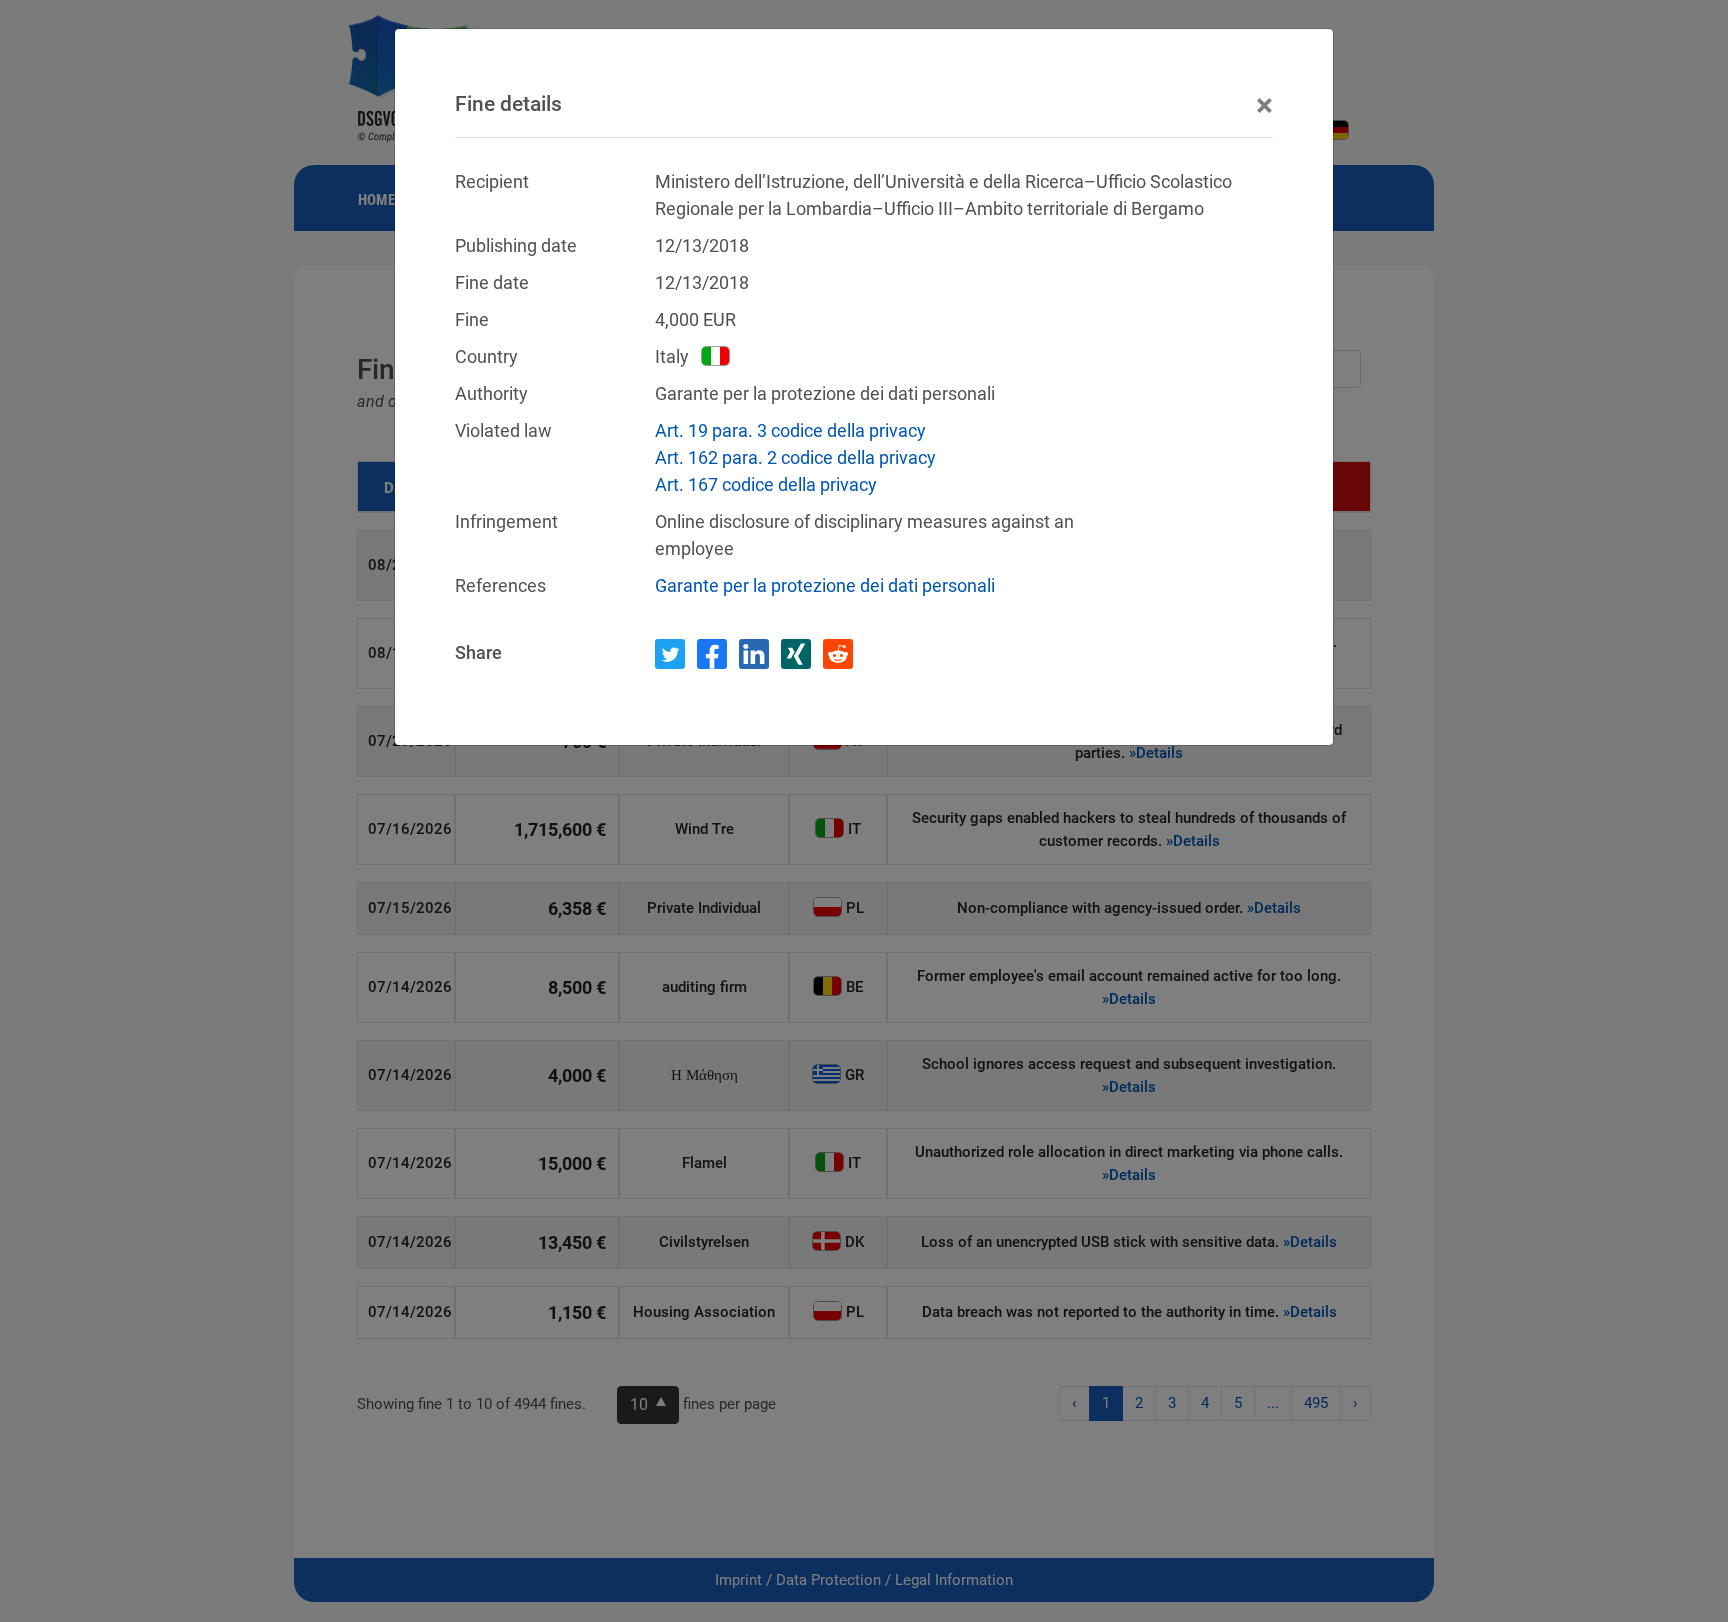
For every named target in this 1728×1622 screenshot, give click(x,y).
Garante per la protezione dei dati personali (825, 585)
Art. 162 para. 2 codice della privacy (795, 457)
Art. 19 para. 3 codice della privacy (790, 430)
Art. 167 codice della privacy (766, 484)
